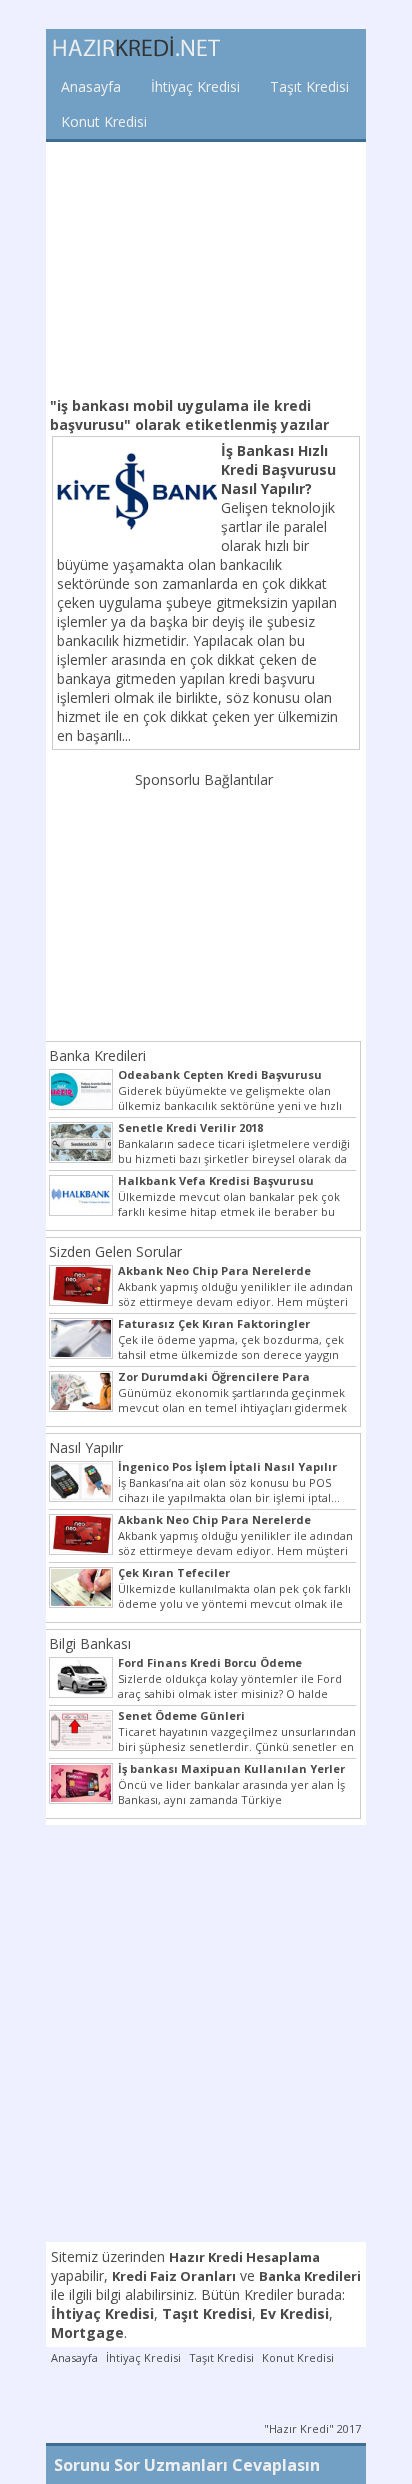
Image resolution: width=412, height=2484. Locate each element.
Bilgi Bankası (90, 1643)
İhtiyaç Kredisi (195, 86)
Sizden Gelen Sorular (115, 1251)
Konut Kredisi (104, 121)
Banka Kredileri (97, 1055)
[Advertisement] (206, 267)
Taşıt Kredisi (309, 86)
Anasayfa (91, 86)
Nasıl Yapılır (86, 1447)
